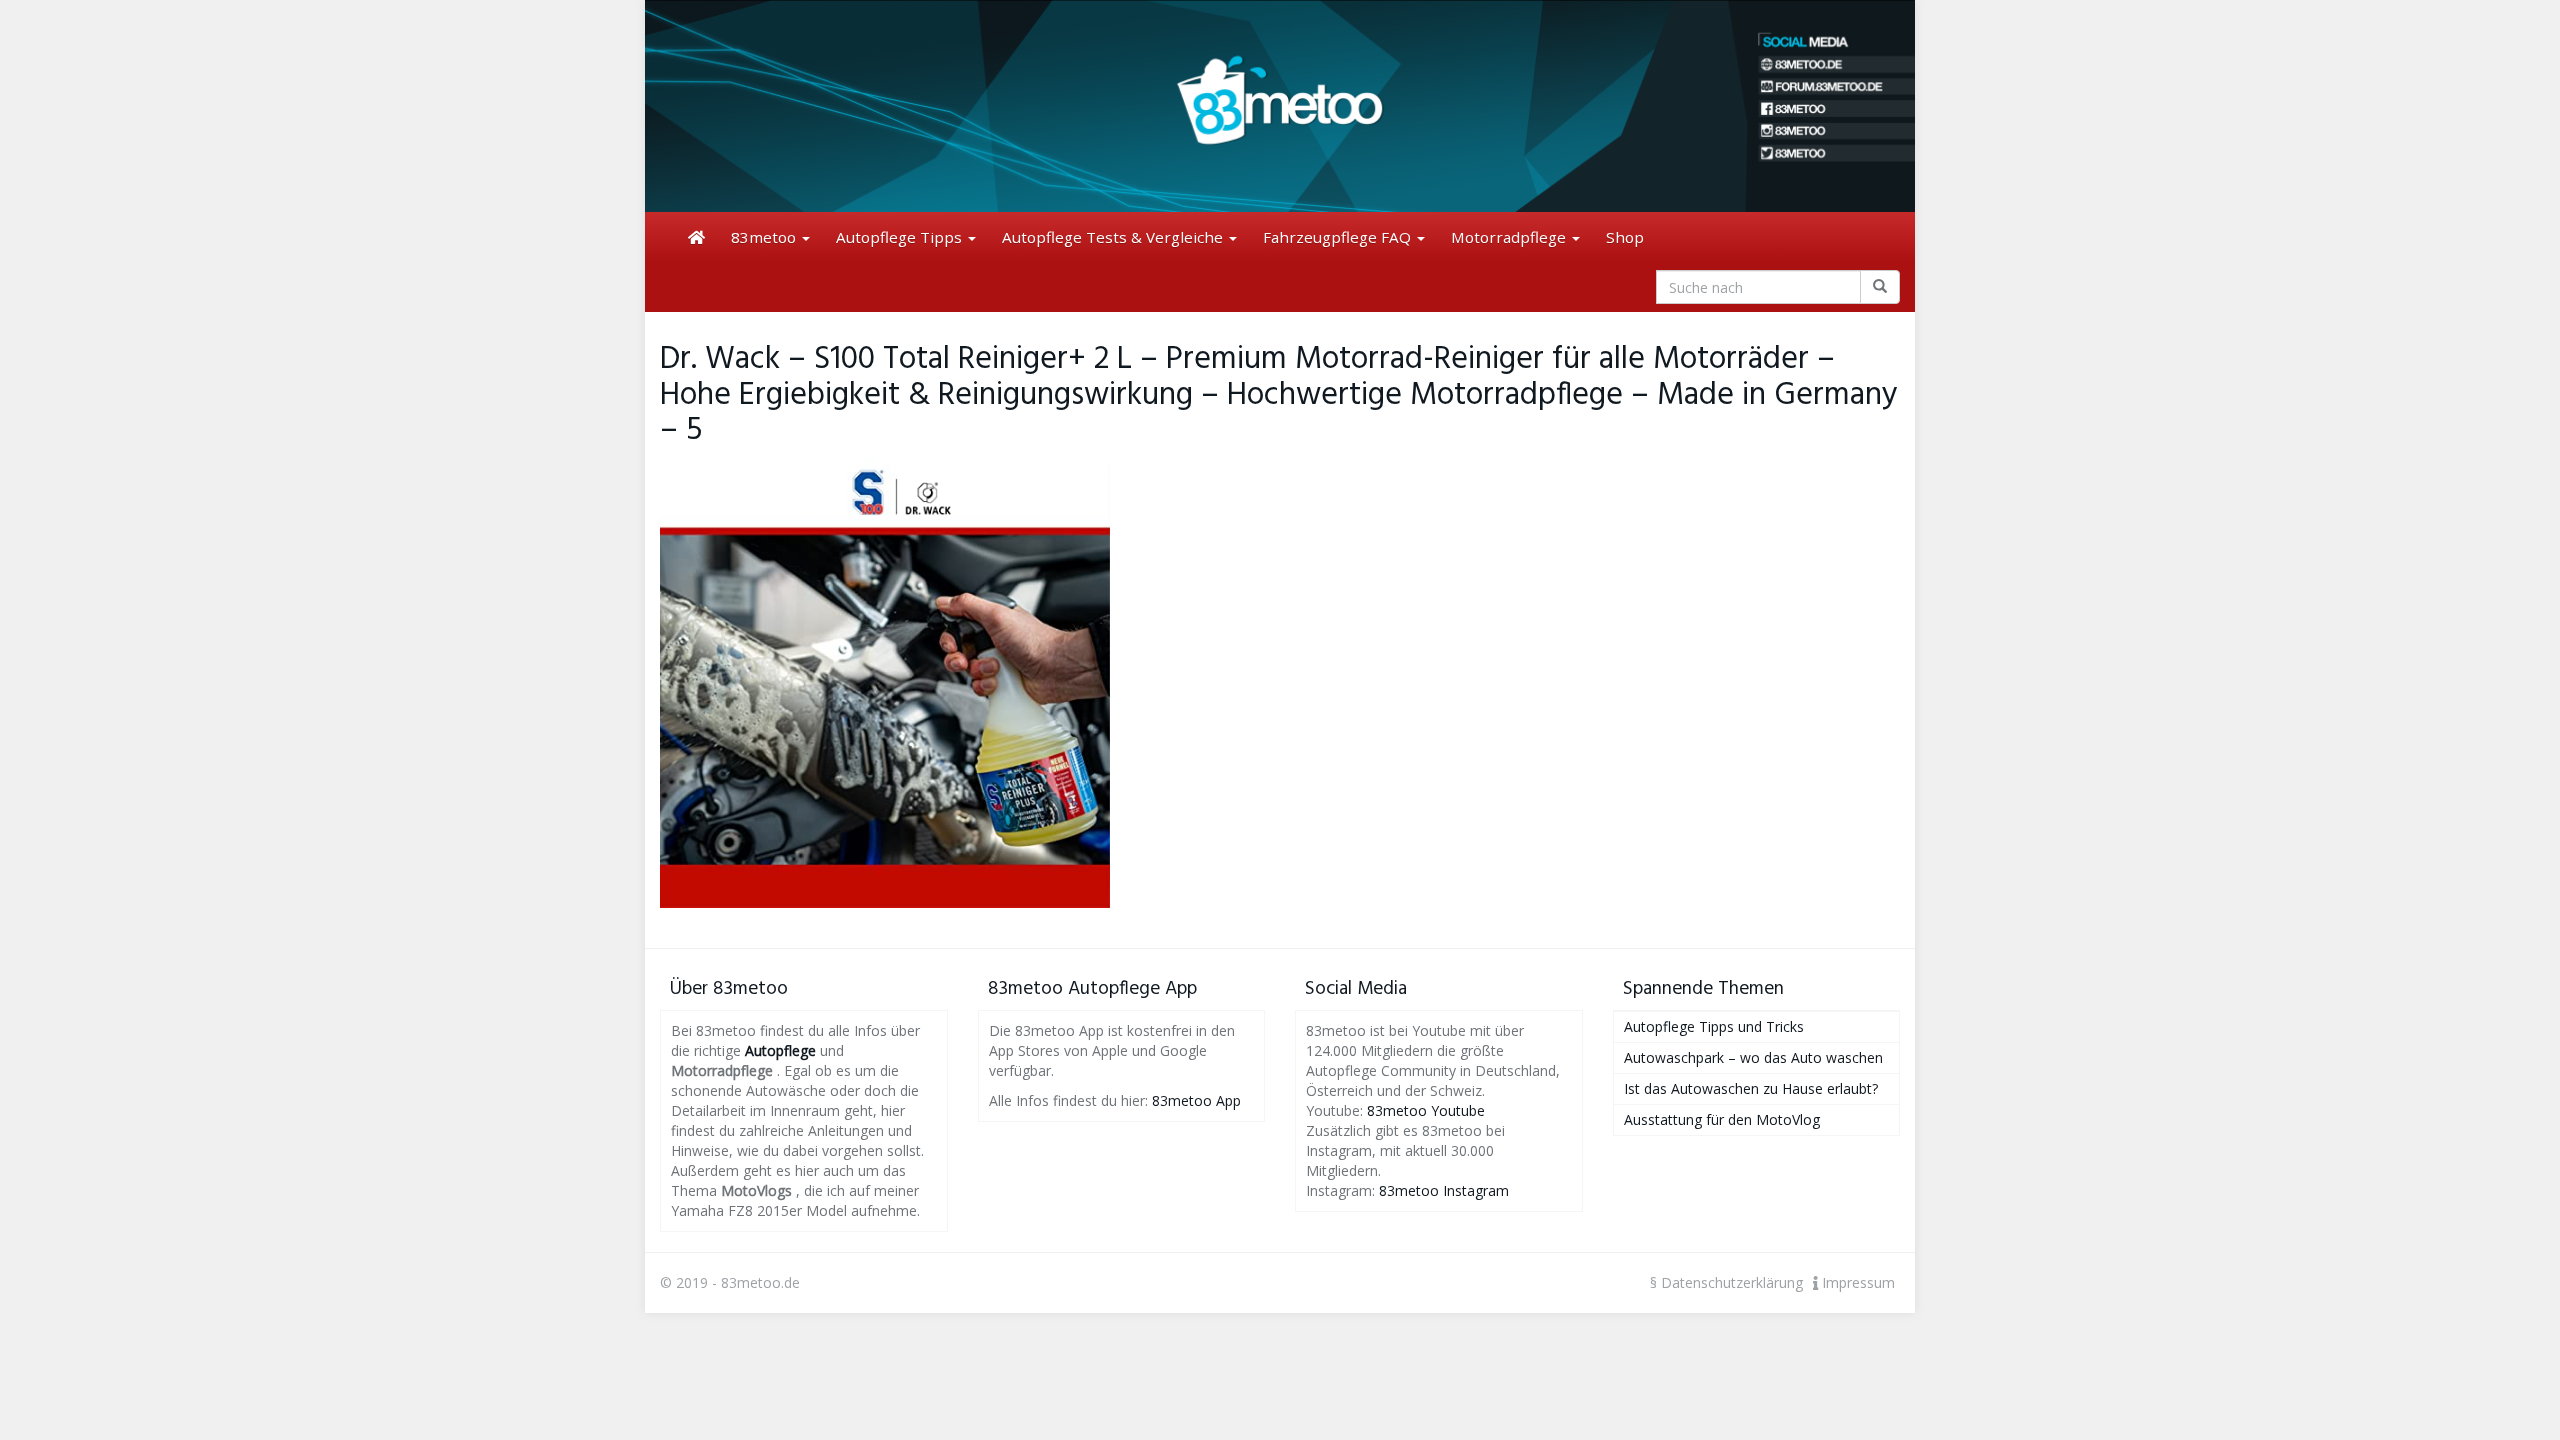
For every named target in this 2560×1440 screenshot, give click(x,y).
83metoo (765, 237)
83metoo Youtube (1426, 1110)
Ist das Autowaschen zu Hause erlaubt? (1751, 1088)
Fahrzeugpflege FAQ (1339, 237)
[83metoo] (1280, 106)
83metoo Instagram (1444, 1190)
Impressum (1856, 1282)
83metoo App (1196, 1100)
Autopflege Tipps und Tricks (1714, 1026)
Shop (1625, 237)
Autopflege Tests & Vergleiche (1114, 237)
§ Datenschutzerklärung (1726, 1282)
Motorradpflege (1510, 237)
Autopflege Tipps (901, 237)
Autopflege (780, 1050)
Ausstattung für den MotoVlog (1722, 1119)
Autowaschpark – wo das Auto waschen (1753, 1057)
